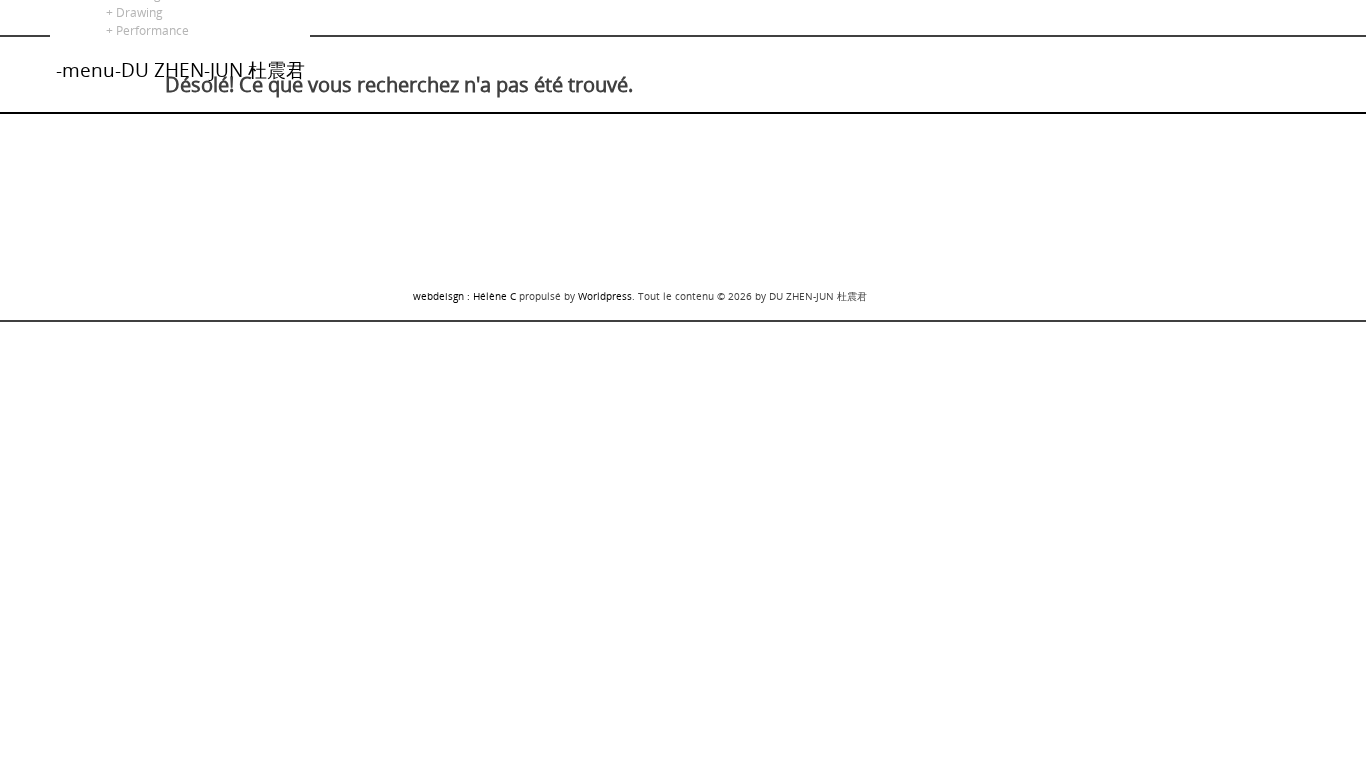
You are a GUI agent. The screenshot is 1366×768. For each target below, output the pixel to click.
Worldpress (605, 296)
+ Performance (144, 30)
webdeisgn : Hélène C (464, 296)
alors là (21, 9)
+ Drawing (131, 12)
